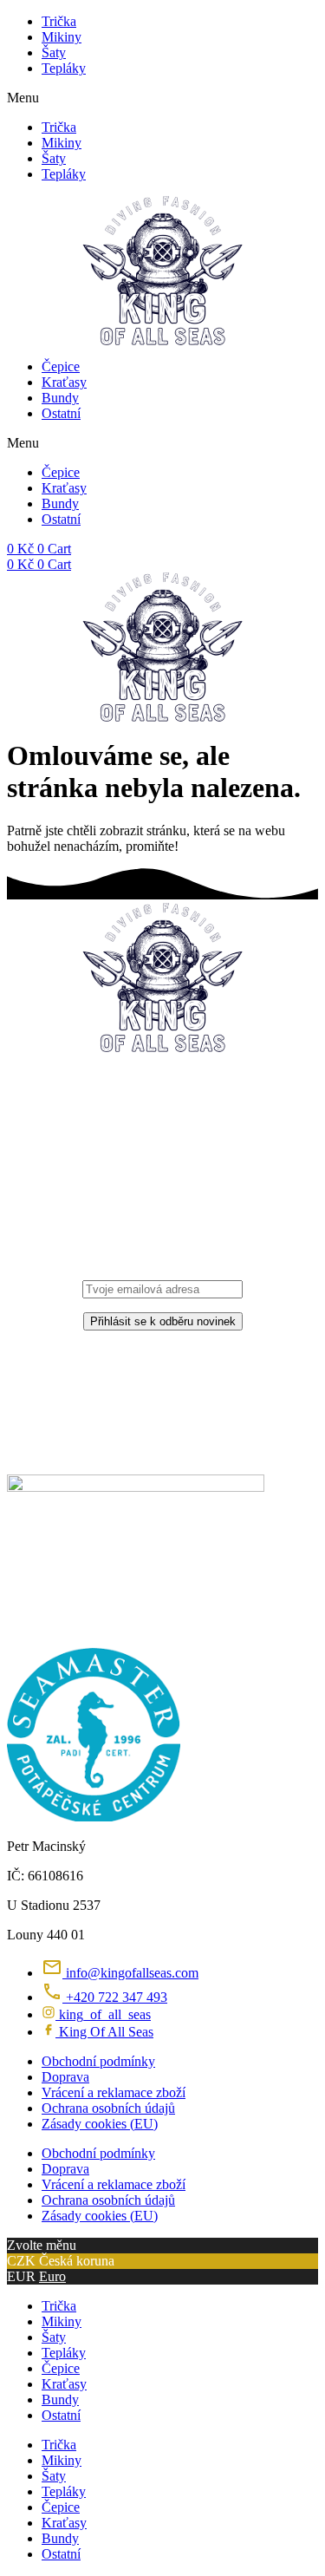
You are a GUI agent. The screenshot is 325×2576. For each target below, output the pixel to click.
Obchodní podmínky (98, 2061)
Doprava (65, 2077)
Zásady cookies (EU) (100, 2124)
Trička (59, 21)
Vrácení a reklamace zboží (114, 2092)
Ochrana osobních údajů (108, 2108)
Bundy (60, 398)
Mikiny (62, 37)
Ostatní (61, 413)
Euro (52, 2276)
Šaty (54, 52)
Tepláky (64, 68)
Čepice (61, 366)
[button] (162, 98)
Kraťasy (64, 382)
